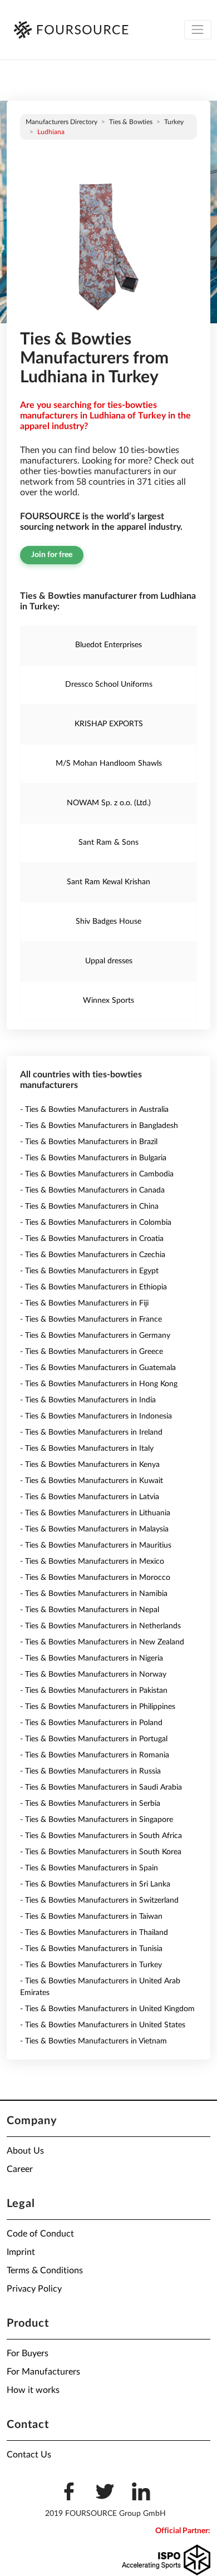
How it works (33, 2390)
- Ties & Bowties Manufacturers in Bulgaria (93, 1158)
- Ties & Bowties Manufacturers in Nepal (90, 1610)
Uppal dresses (109, 961)
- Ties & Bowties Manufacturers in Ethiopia (93, 1287)
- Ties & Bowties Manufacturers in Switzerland (99, 1900)
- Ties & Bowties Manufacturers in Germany (95, 1336)
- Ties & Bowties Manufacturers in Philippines (98, 1707)
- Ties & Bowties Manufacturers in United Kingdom (107, 2009)
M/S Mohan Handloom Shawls (109, 764)
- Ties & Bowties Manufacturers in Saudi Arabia (101, 1787)
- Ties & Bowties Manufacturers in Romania (95, 1755)
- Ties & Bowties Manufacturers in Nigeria (92, 1658)
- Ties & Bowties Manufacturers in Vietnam (93, 2041)
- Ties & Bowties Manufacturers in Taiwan (91, 1917)
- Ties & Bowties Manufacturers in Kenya (90, 1465)
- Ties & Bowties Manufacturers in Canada (92, 1190)
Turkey (174, 122)
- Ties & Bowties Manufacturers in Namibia (94, 1594)
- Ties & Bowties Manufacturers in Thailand (94, 1933)
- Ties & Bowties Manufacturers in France (91, 1319)
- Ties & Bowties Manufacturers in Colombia (96, 1223)
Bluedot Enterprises (108, 645)
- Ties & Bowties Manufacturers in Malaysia (94, 1529)
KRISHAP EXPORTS (109, 724)
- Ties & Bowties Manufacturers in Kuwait (92, 1481)
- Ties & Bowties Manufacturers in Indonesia (96, 1416)
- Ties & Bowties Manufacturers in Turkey (91, 1965)
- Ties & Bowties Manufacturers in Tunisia (91, 1949)
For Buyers (28, 2353)
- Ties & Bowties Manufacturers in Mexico (92, 1562)
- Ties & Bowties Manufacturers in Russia (90, 1771)
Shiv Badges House (108, 922)
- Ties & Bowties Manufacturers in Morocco (95, 1578)
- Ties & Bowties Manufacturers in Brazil (89, 1142)
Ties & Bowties (131, 122)
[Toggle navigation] (198, 30)
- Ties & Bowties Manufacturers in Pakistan (94, 1691)
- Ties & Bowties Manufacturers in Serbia (90, 1804)
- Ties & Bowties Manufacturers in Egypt (89, 1271)
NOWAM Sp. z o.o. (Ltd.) (109, 803)
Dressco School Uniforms (109, 684)
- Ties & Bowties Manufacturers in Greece (92, 1352)
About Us (25, 2151)
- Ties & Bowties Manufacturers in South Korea (101, 1852)
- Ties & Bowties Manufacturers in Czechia (93, 1255)
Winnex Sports (108, 1001)
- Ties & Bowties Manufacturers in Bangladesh (99, 1126)
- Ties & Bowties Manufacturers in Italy (87, 1449)
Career (20, 2169)
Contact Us (29, 2455)
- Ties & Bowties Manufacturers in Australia (94, 1110)
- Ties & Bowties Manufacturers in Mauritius (96, 1545)
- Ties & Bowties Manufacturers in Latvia (90, 1497)
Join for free (52, 555)
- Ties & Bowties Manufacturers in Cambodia (97, 1174)
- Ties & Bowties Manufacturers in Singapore (97, 1820)
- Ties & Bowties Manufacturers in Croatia (92, 1239)
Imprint (21, 2252)
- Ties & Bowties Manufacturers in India (88, 1400)
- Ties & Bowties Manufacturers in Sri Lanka (95, 1884)
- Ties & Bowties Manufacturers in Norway (93, 1674)
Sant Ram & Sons (108, 843)
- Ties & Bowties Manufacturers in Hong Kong (99, 1384)
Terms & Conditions (45, 2270)
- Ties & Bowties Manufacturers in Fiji (84, 1303)
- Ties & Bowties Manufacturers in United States (103, 2025)
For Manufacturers (43, 2372)
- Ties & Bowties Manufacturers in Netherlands (100, 1626)
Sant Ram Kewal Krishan (108, 882)
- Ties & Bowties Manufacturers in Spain (89, 1868)
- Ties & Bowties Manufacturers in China (89, 1206)
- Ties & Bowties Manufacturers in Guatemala (98, 1368)
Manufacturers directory (61, 122)
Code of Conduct (40, 2234)
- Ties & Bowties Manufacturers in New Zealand (102, 1642)
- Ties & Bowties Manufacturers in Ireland (91, 1432)
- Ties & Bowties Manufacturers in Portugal (94, 1739)
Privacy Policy (34, 2289)
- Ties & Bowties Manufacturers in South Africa (101, 1836)
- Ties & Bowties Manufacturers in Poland (91, 1723)
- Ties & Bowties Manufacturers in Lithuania (95, 1513)
